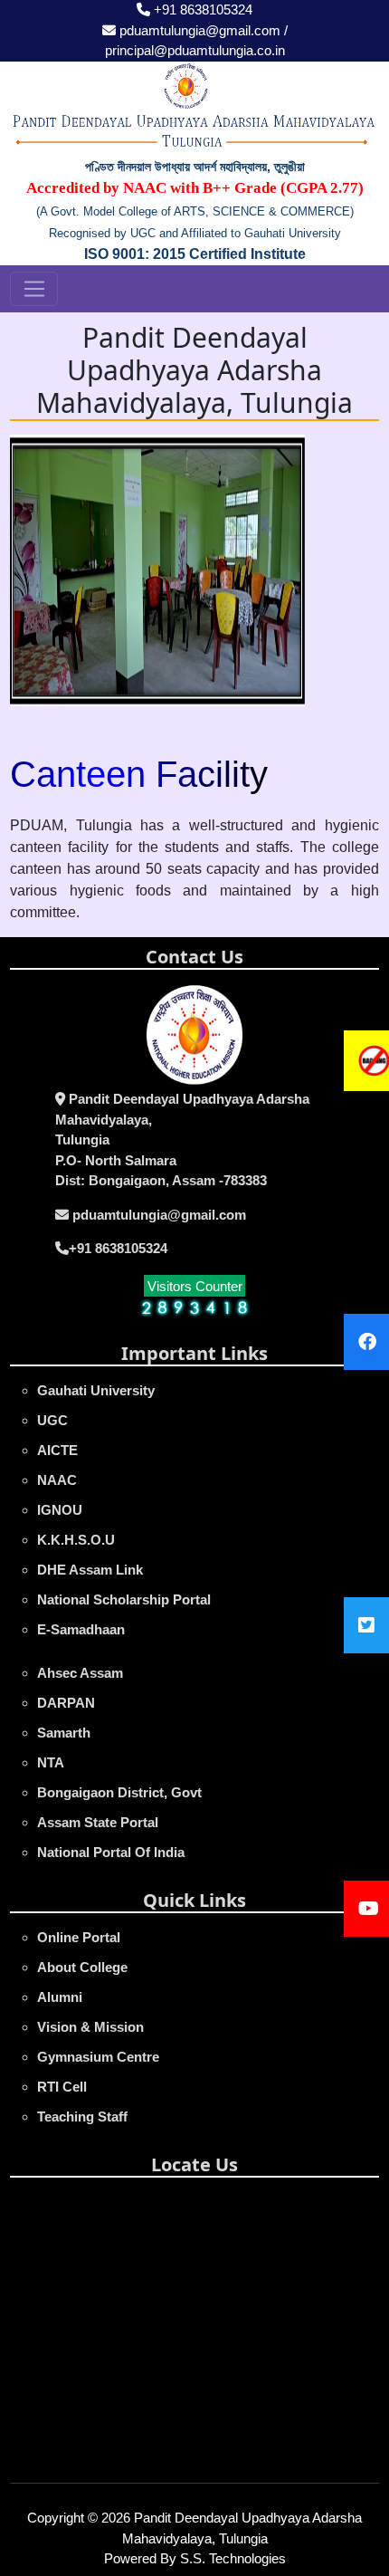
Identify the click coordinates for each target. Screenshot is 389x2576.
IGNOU (60, 1510)
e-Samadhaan (81, 1629)
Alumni (60, 1997)
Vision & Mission (90, 2027)
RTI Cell (62, 2087)
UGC (52, 1420)
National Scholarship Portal (124, 1599)
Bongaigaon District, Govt (119, 1792)
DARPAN (66, 1703)
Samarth (64, 1733)
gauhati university (96, 1390)
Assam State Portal (98, 1822)
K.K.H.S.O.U (76, 1540)
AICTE (57, 1450)
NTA (51, 1762)
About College (82, 1967)
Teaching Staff (82, 2116)
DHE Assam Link (90, 1570)
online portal (79, 1937)
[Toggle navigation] (34, 289)
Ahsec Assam (80, 1673)
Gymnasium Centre (98, 2057)
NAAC (57, 1480)
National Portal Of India (111, 1852)
